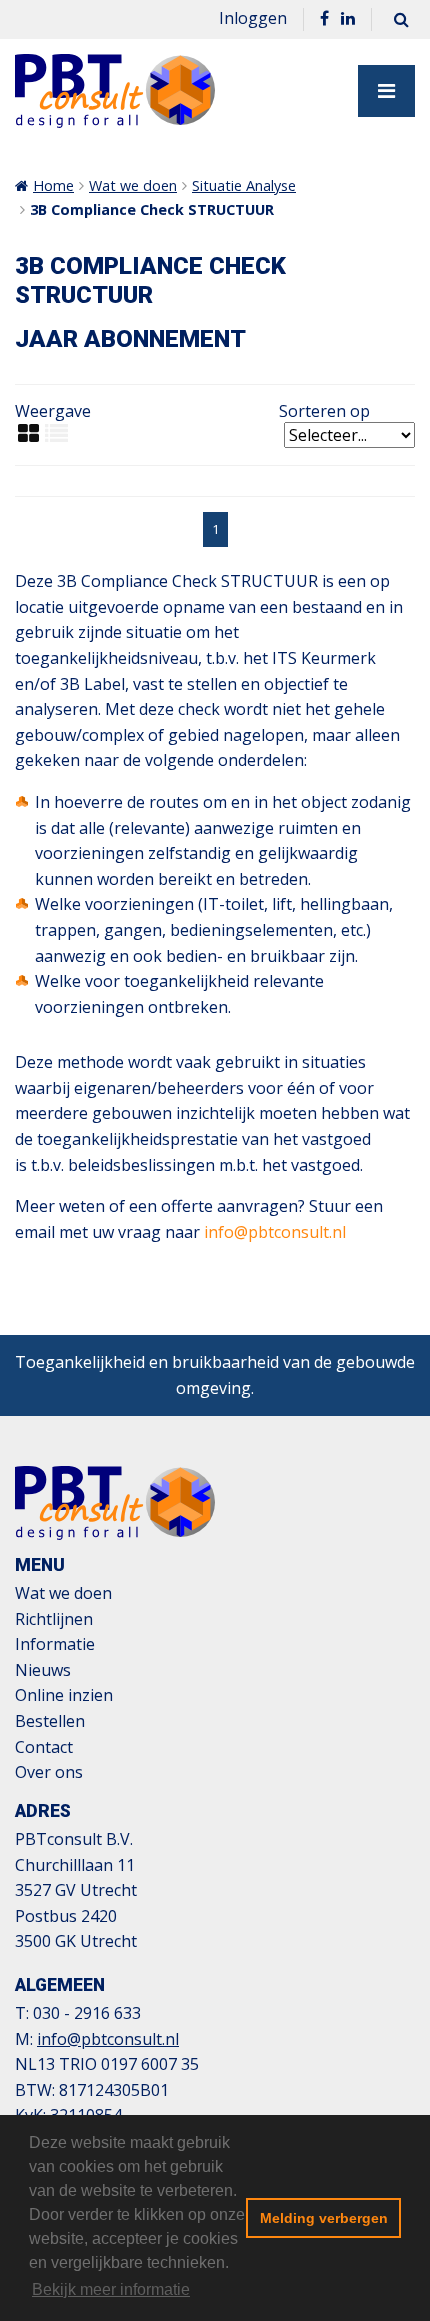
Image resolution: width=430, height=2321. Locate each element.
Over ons (49, 1772)
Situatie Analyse (244, 185)
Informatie (55, 1644)
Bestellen (50, 1721)
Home (53, 185)
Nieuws (43, 1670)
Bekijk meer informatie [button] (111, 2289)
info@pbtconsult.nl (275, 1232)
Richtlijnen (54, 1619)
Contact (44, 1747)
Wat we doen (133, 185)
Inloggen (253, 18)
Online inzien (64, 1695)
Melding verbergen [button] (324, 2218)
